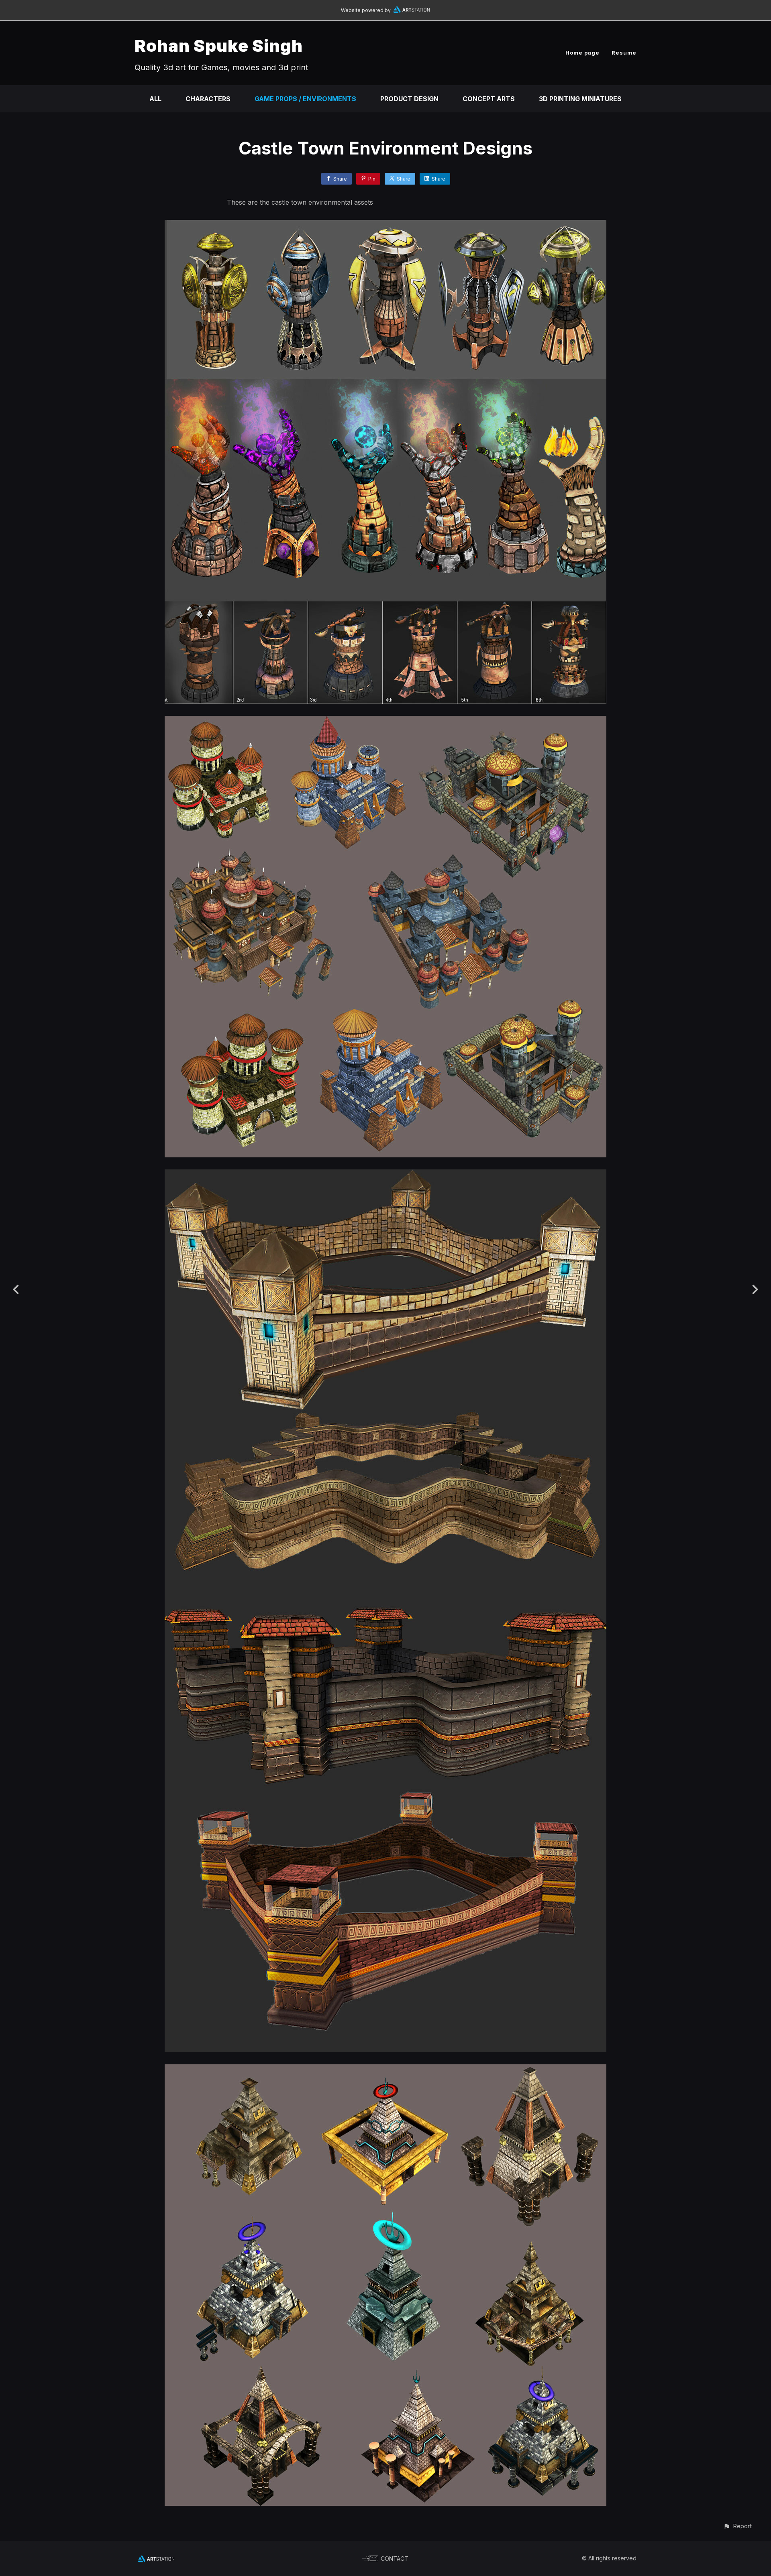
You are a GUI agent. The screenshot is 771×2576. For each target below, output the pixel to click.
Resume (624, 53)
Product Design (409, 99)
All (155, 99)
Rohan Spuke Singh (219, 46)
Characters (208, 99)
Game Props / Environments (305, 99)
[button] (737, 2526)
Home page (582, 53)
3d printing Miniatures (580, 99)
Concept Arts (489, 99)
